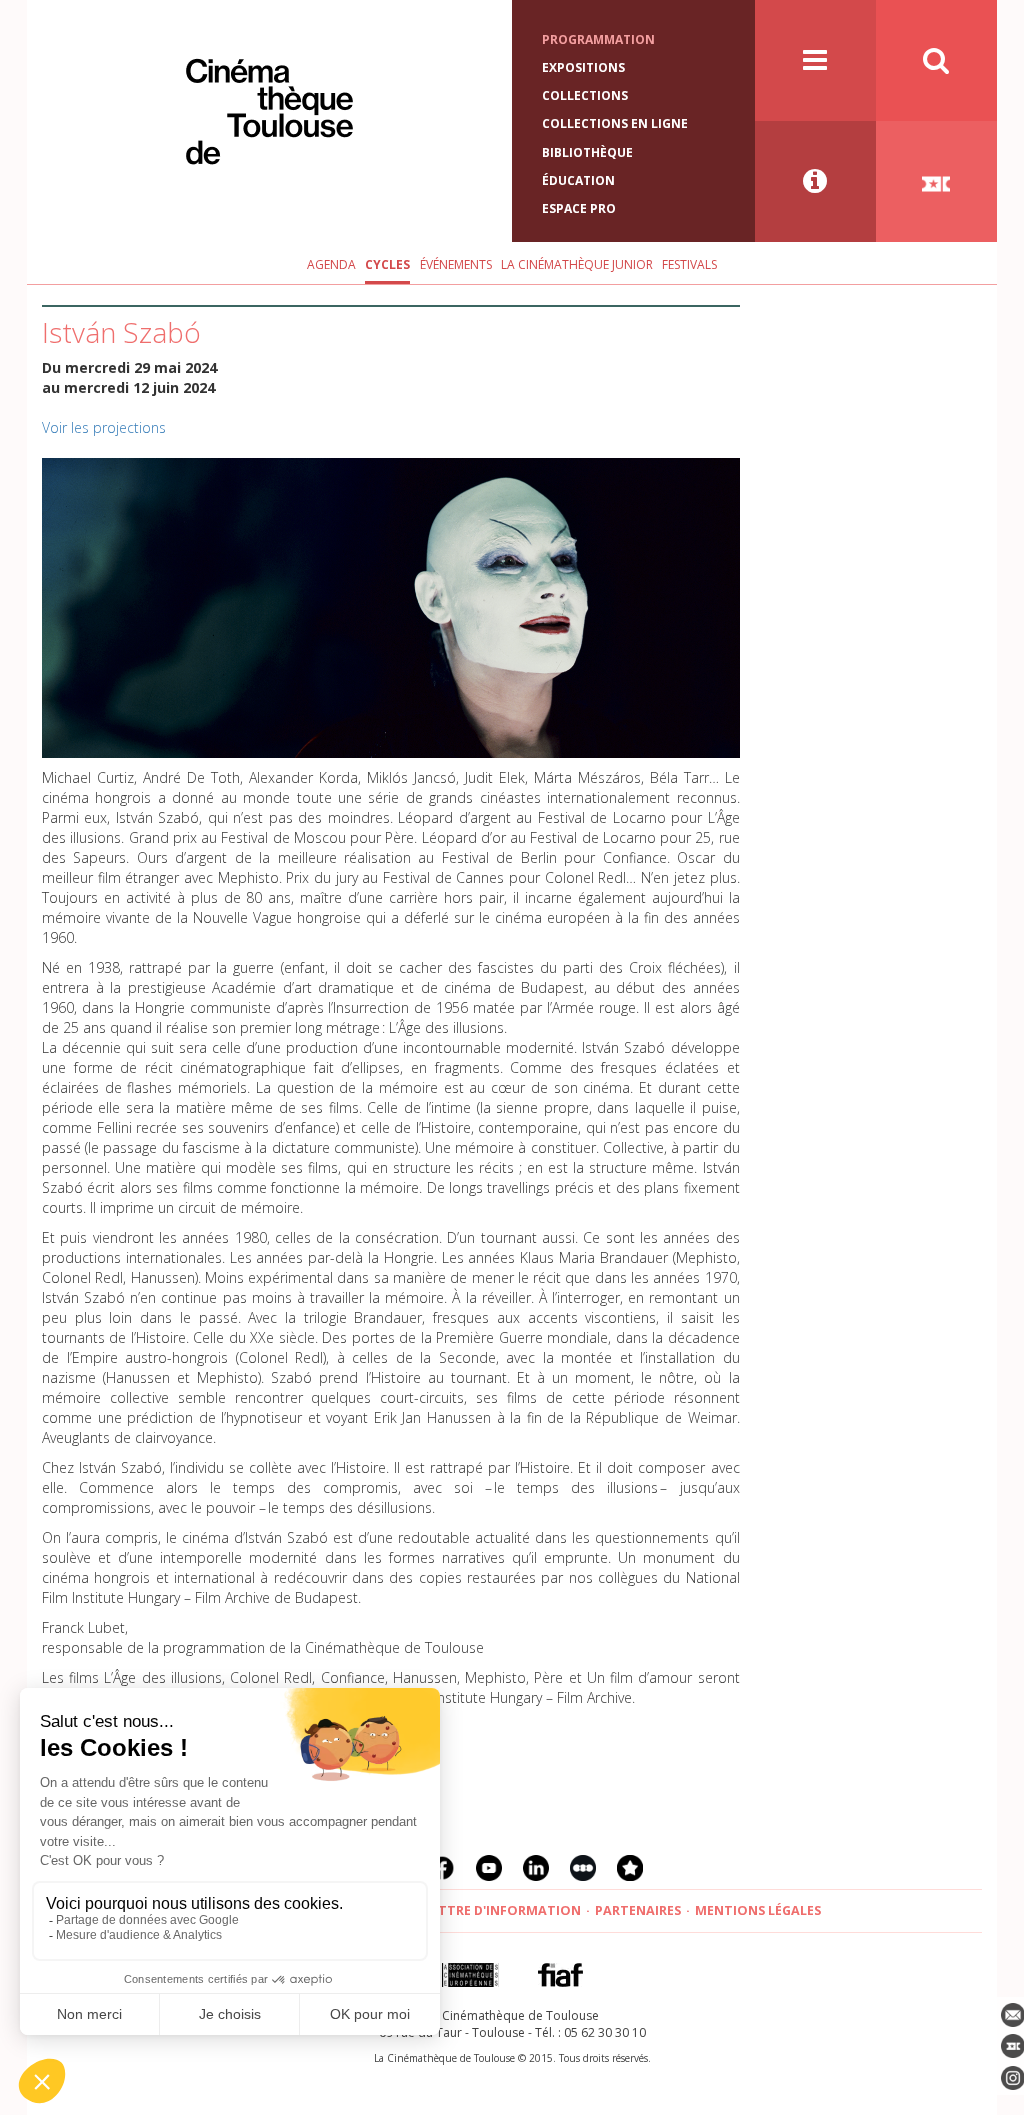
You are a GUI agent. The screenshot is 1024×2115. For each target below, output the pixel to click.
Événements (456, 264)
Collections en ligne (615, 123)
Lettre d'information (502, 1910)
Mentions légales (758, 1910)
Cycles (387, 264)
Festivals (689, 264)
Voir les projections (104, 427)
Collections (585, 95)
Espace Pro (579, 208)
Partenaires (638, 1910)
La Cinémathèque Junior (577, 264)
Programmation (598, 39)
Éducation (578, 180)
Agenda (331, 264)
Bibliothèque (587, 152)
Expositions (583, 67)
